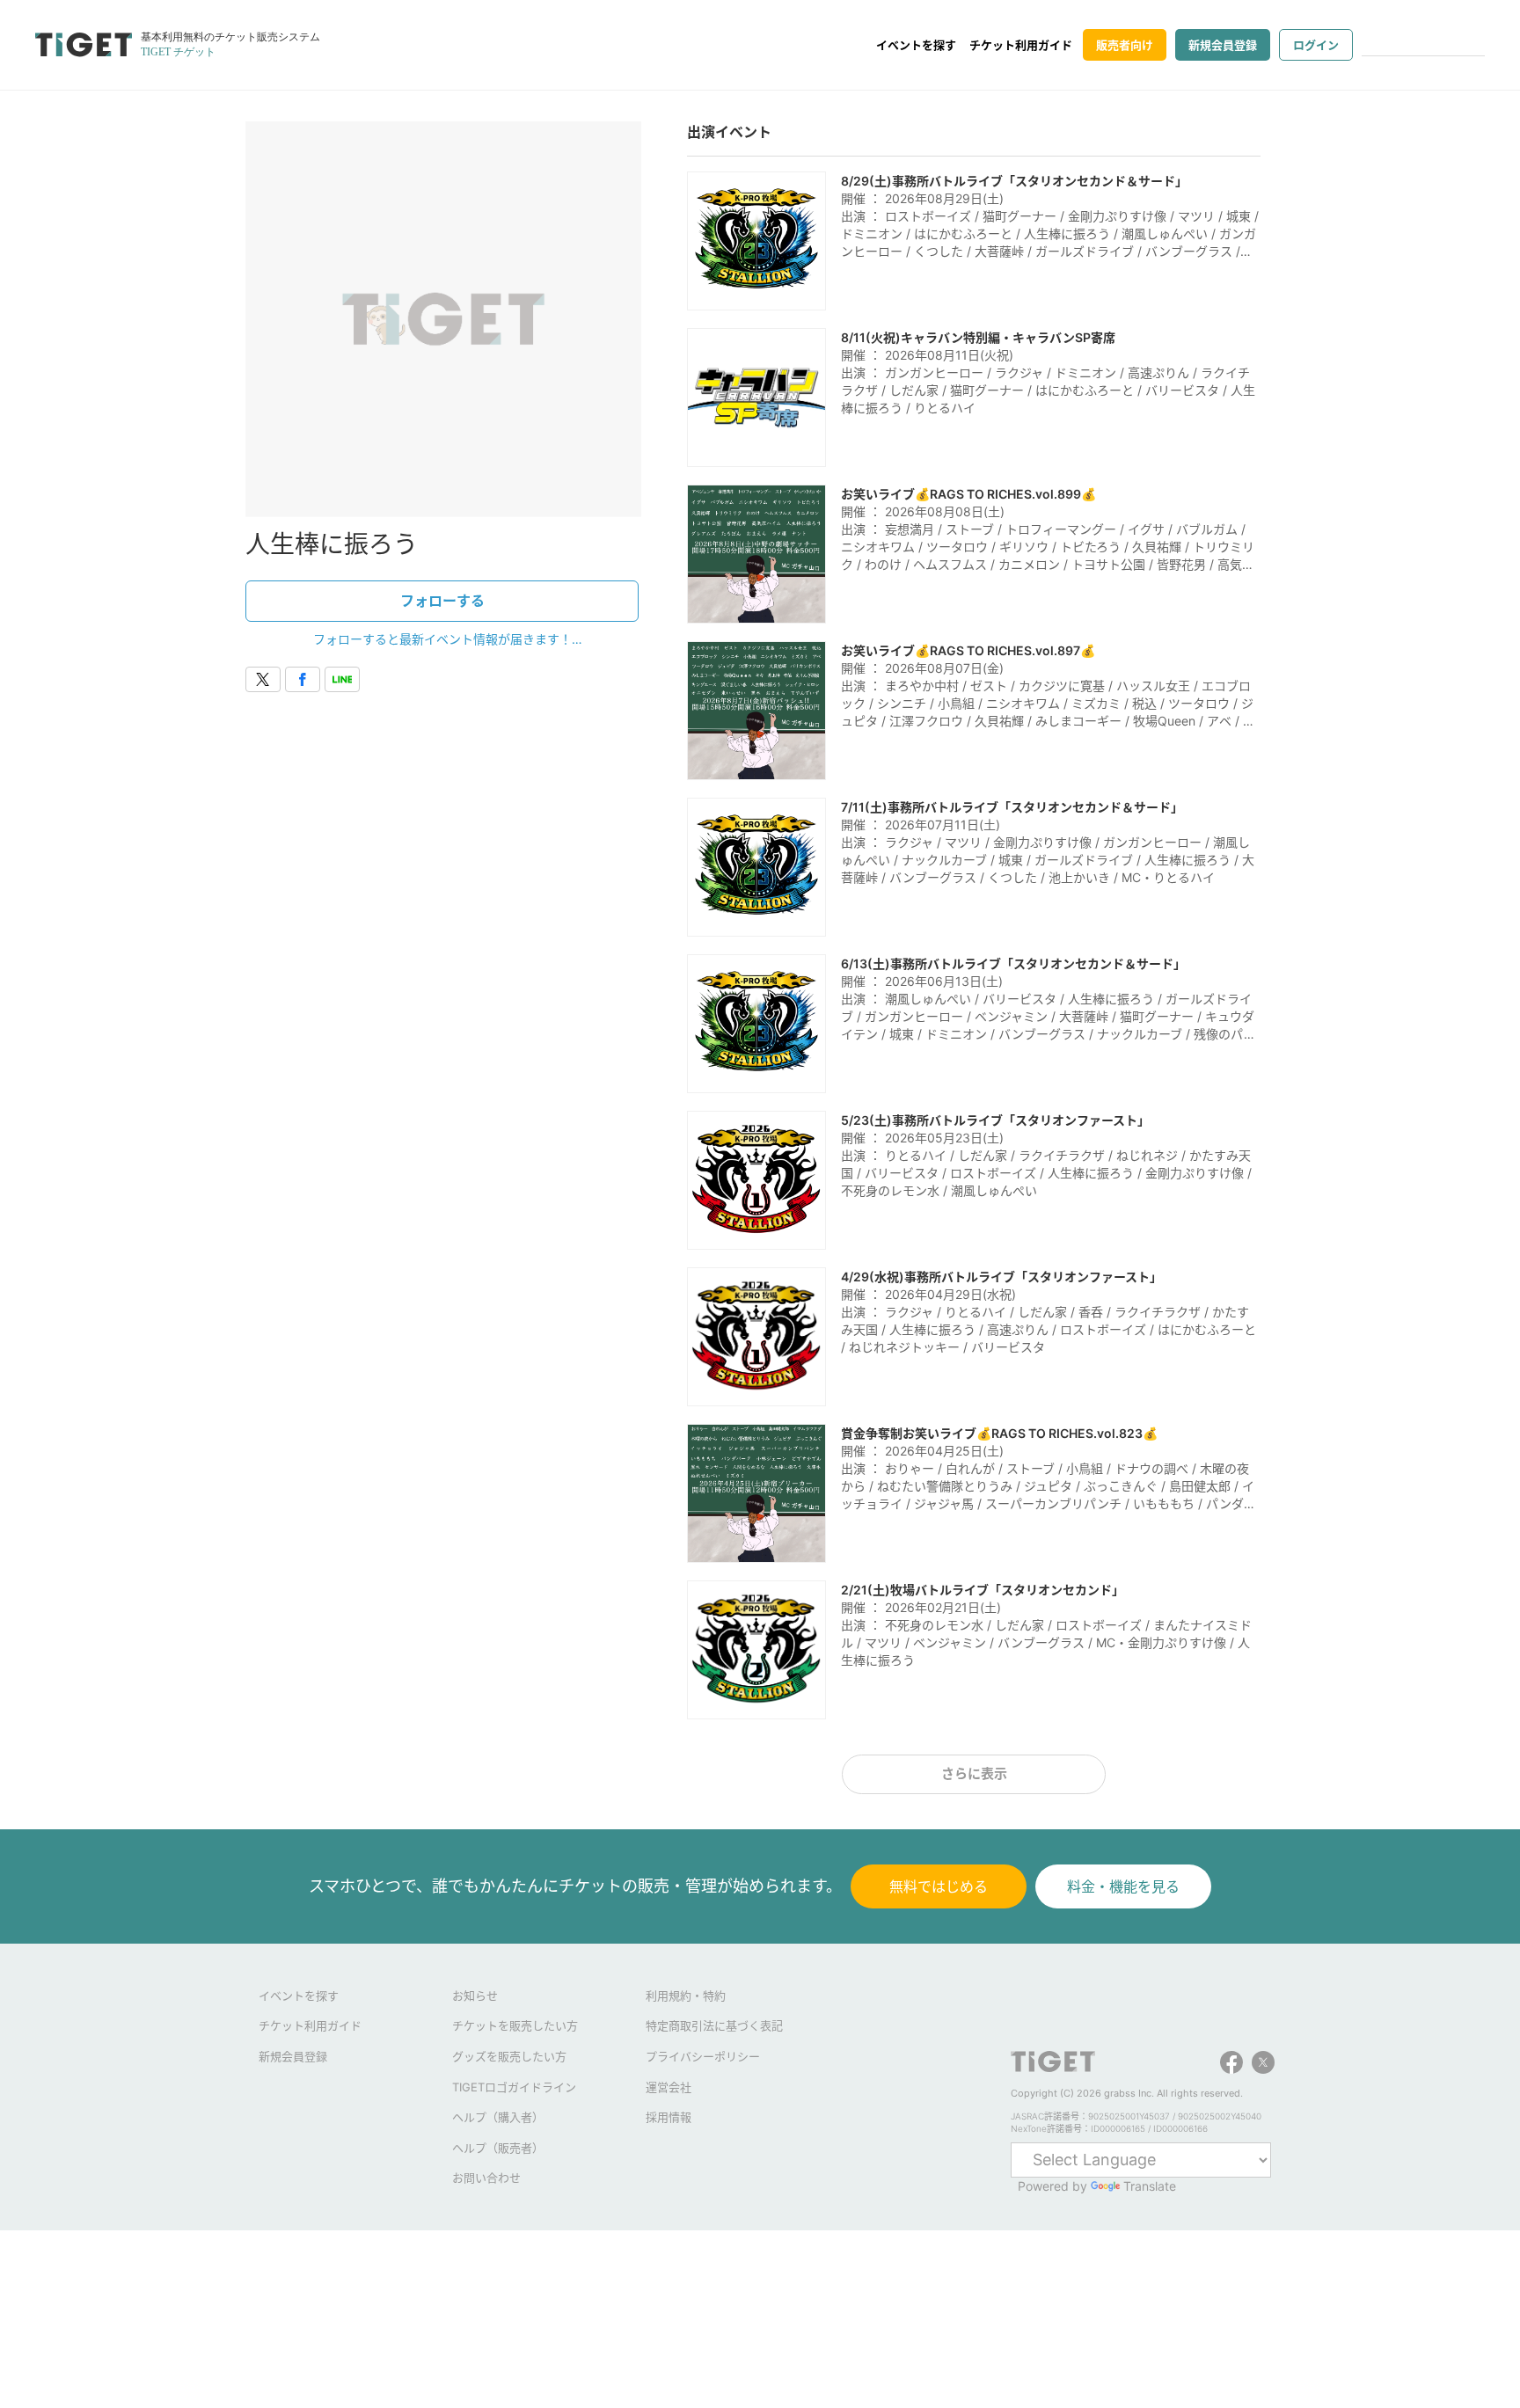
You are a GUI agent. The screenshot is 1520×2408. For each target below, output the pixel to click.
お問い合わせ (486, 2178)
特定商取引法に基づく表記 (714, 2025)
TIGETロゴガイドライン (514, 2087)
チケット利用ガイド (1021, 45)
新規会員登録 (1223, 45)
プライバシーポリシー (703, 2056)
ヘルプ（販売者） (498, 2148)
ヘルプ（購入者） (498, 2117)
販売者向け (1125, 45)
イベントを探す (916, 45)
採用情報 (669, 2117)
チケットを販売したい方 (515, 2025)
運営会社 (669, 2087)
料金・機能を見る (1123, 1886)
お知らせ (475, 1996)
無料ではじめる (939, 1886)
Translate (1150, 2186)
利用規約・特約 (686, 1996)
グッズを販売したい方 (509, 2056)
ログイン (1316, 45)
